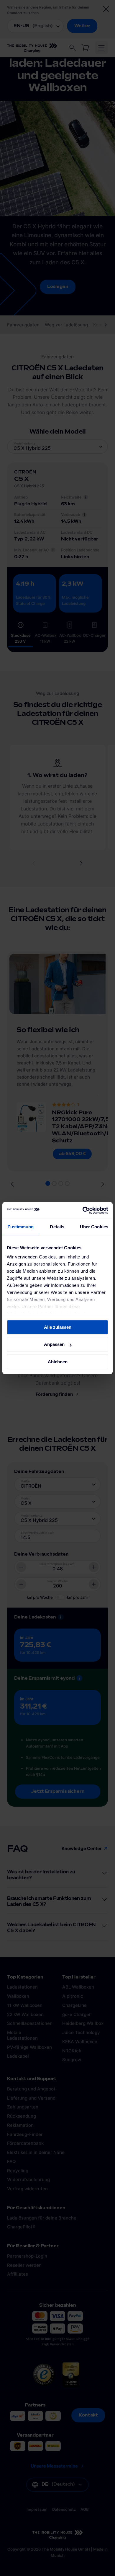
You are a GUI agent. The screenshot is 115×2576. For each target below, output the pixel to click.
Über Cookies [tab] (94, 1227)
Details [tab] (57, 1227)
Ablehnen (58, 1362)
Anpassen (54, 1344)
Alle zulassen (58, 1327)
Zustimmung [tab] (20, 1227)
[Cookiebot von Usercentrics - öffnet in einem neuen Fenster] (83, 1210)
